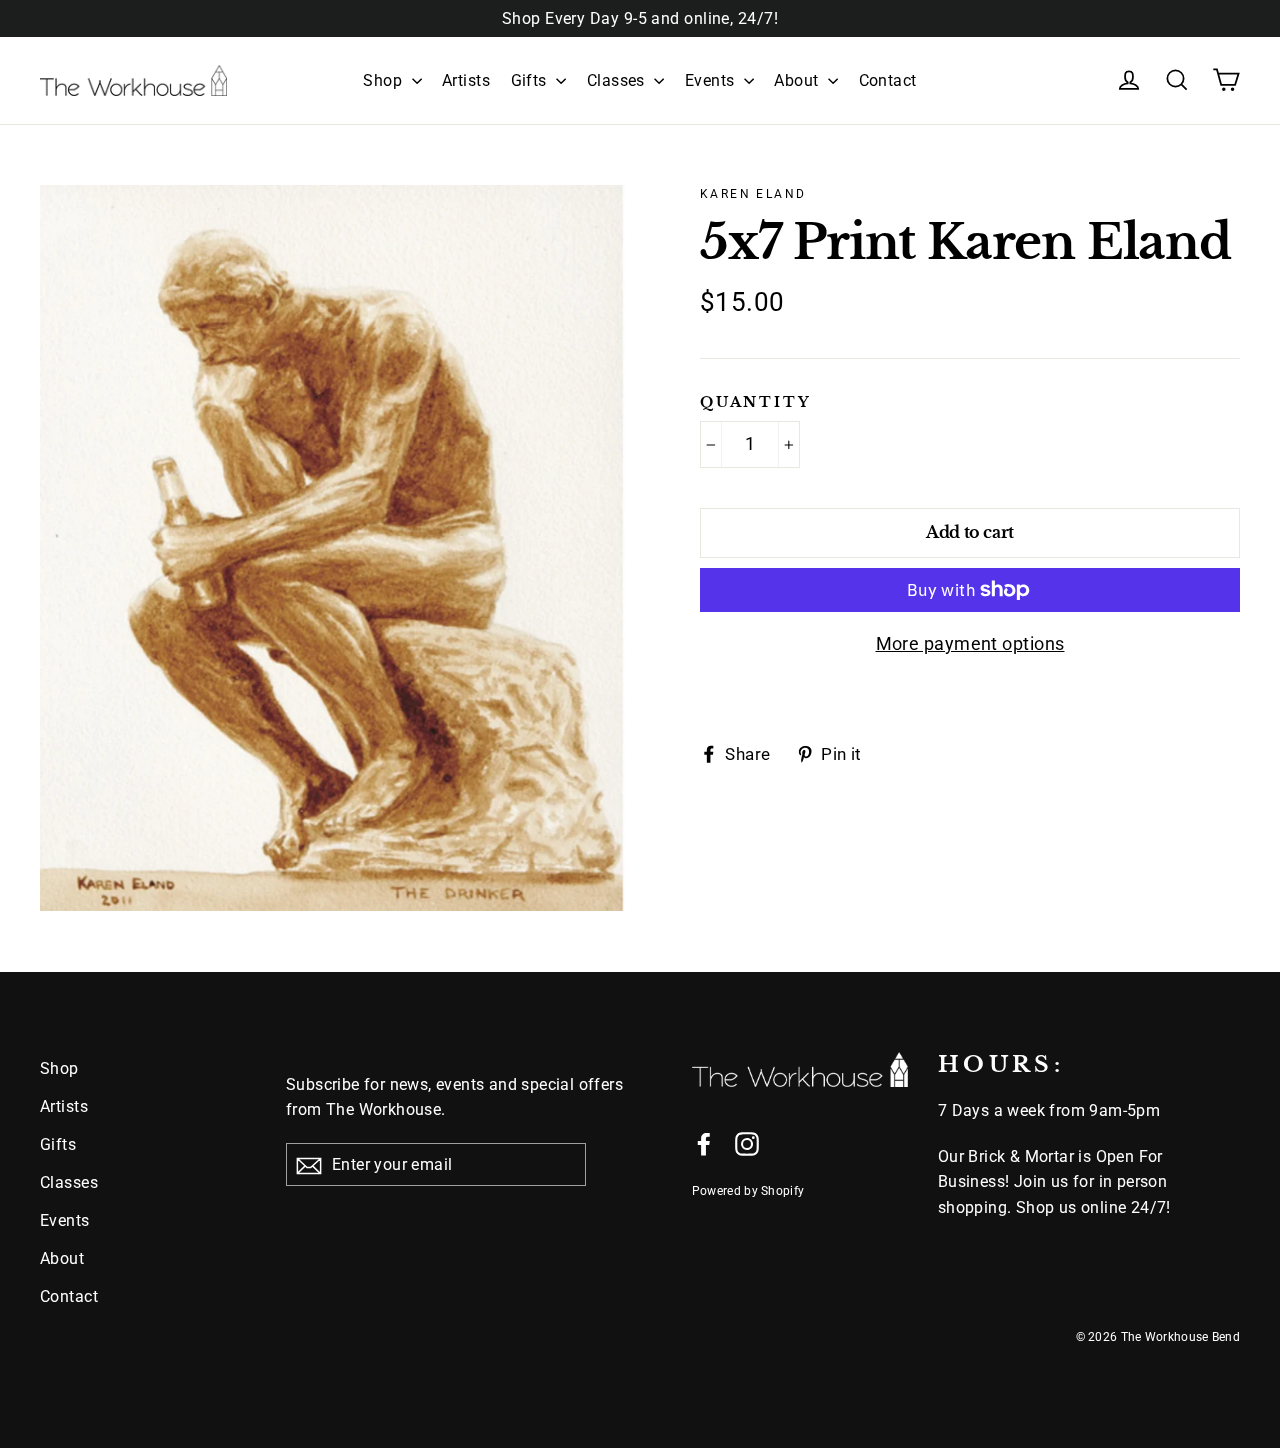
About (798, 80)
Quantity (755, 402)
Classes (618, 80)
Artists (466, 80)
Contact (888, 80)
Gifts (531, 80)
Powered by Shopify (748, 1191)
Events (712, 80)
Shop (384, 80)
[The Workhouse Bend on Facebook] (704, 1142)
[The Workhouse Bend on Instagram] (747, 1142)
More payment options (970, 643)
